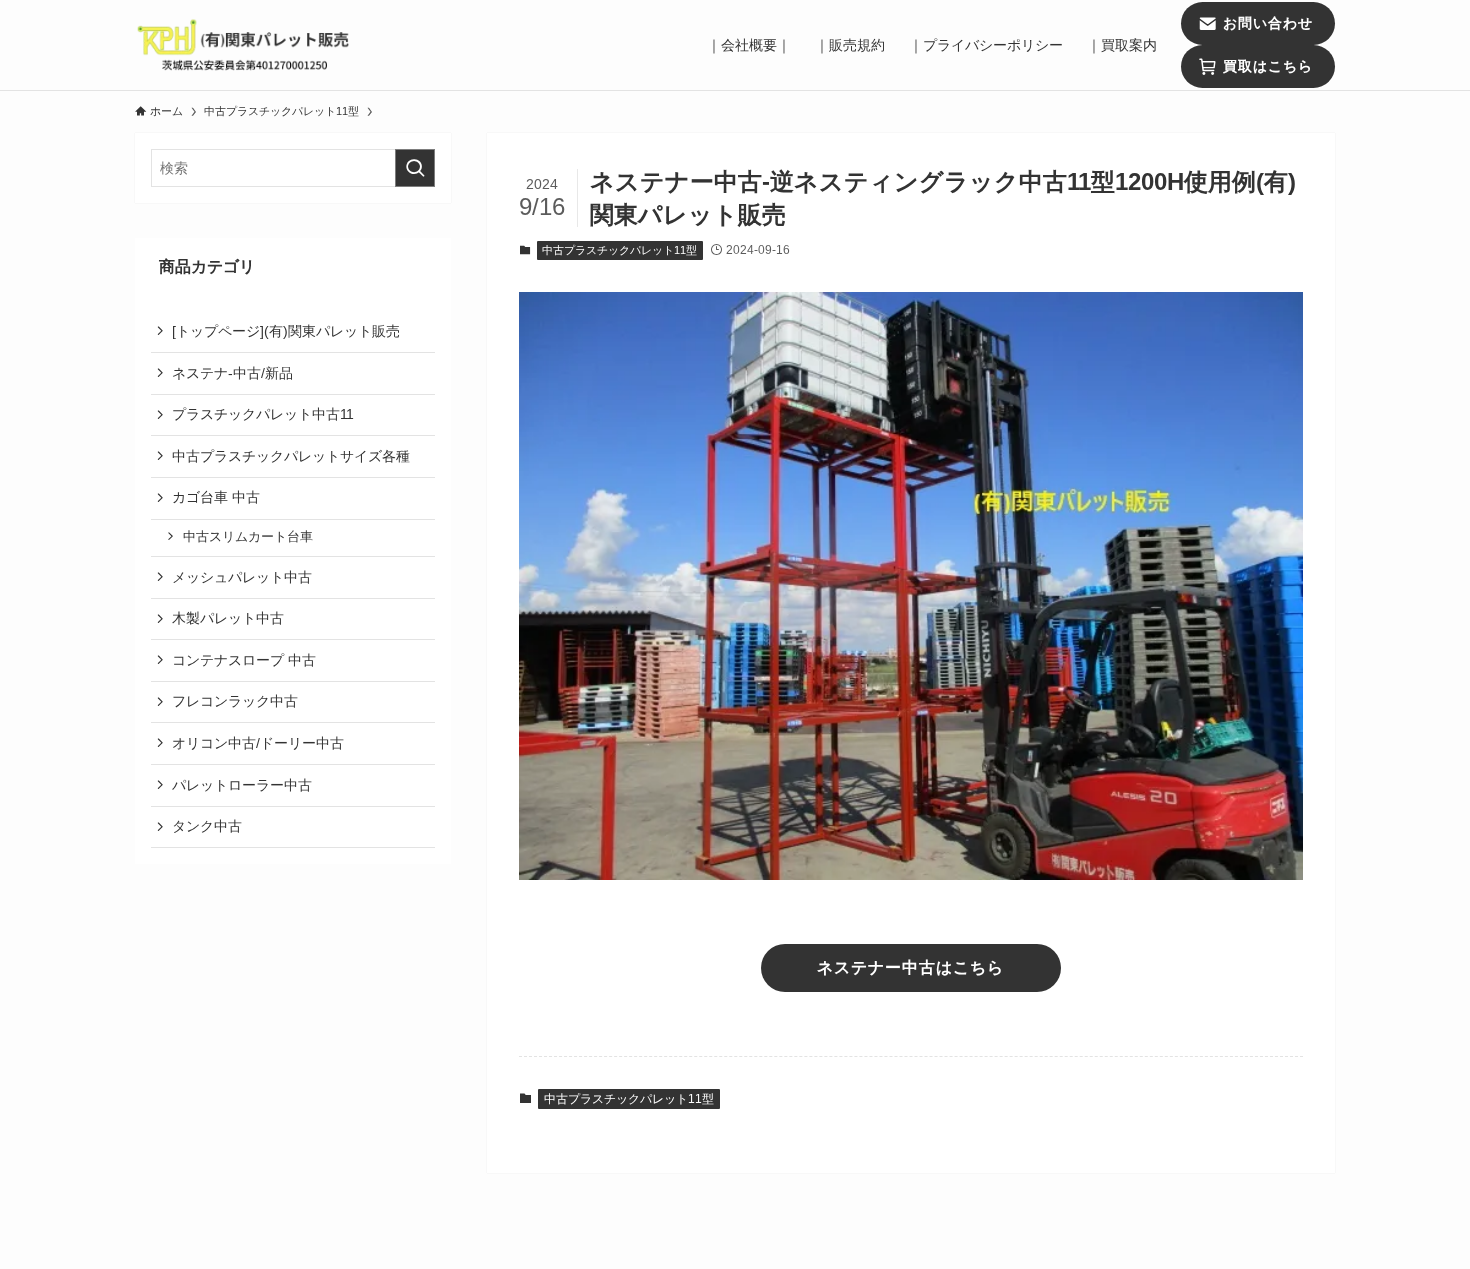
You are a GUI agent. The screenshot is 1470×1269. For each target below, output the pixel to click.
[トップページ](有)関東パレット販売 (286, 331)
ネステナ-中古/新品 (232, 372)
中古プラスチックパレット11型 (619, 250)
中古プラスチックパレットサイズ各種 (291, 455)
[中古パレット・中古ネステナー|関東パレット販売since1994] (244, 45)
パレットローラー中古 (242, 784)
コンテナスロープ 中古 (244, 659)
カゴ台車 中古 (293, 497)
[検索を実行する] (415, 168)
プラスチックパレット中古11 (263, 414)
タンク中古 (207, 826)
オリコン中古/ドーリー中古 (258, 743)
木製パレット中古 (228, 618)
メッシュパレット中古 (242, 576)
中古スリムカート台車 (248, 537)
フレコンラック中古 (235, 701)
